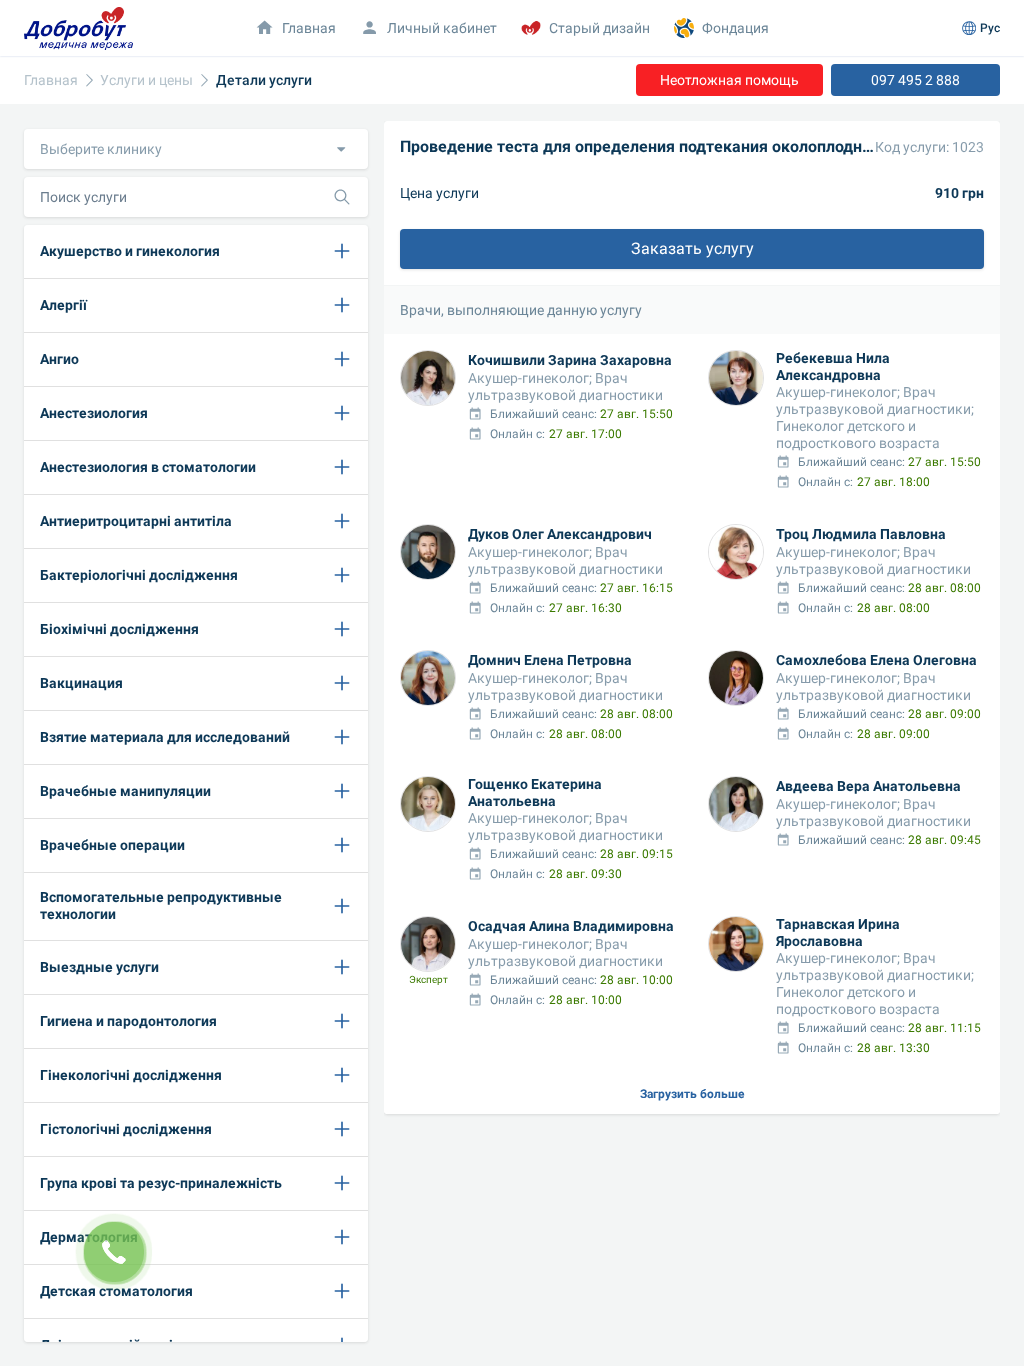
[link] (51, 80)
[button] (196, 149)
